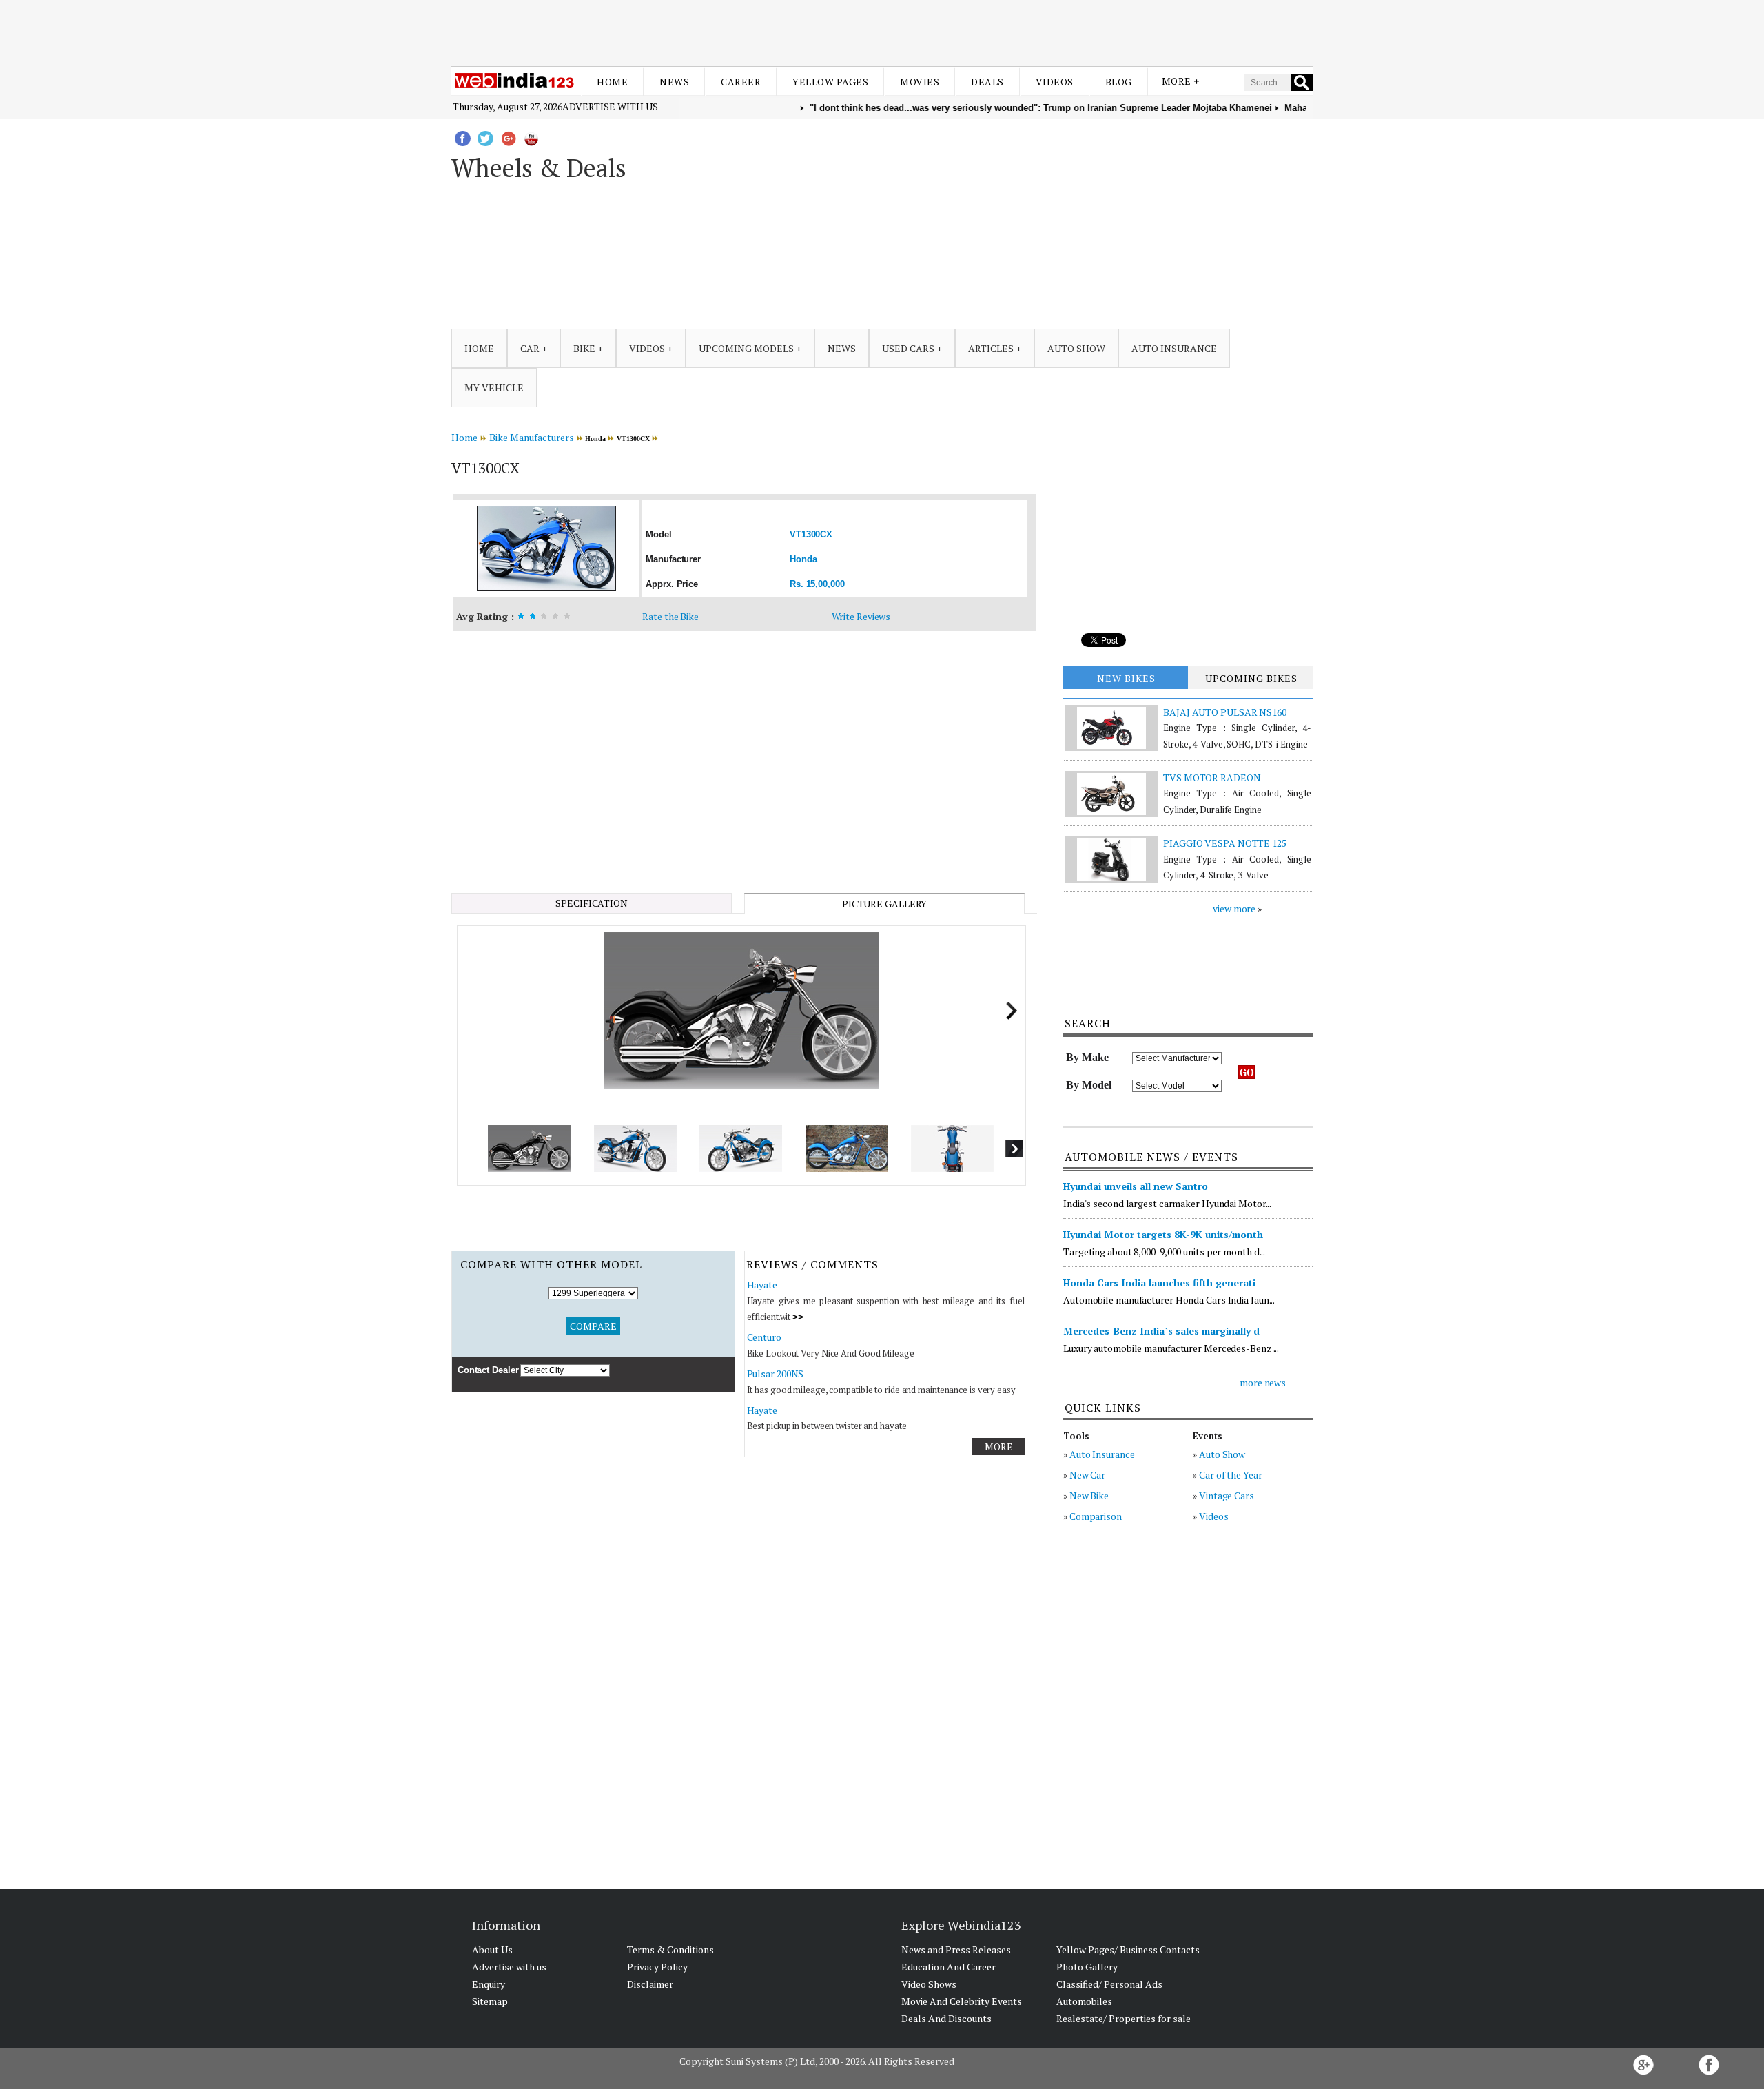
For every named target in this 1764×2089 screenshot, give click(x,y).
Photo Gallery (1087, 1967)
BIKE (584, 348)
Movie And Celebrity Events (962, 2001)
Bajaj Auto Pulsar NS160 (1225, 712)
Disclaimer (650, 1984)
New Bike (1089, 1495)
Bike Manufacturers (532, 437)
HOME (479, 348)
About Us (492, 1949)
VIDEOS (647, 348)
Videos (1055, 82)
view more (1234, 908)
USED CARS (908, 348)
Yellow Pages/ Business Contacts (1128, 1949)
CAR (530, 348)
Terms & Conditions (670, 1949)
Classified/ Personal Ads (1109, 1984)
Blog (1119, 82)
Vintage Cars (1227, 1495)
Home (612, 82)
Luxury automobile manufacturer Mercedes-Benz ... (1171, 1348)
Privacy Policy (657, 1967)
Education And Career (948, 1967)
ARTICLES (991, 348)
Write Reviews (861, 616)
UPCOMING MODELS (746, 348)
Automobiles (1084, 2001)
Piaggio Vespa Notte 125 (1225, 843)
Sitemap (490, 2001)
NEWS (842, 348)
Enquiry (489, 1984)
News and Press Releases (956, 1949)
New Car (1087, 1475)
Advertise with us (610, 106)
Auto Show (1222, 1454)
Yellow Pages (830, 82)
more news (1263, 1382)
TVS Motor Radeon (1212, 778)
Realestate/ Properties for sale (1124, 2018)
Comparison (1096, 1516)
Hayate (762, 1285)
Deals (987, 82)
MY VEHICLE (494, 388)
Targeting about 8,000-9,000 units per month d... (1164, 1252)
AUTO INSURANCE (1174, 348)
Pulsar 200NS (776, 1373)
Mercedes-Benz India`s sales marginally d (1161, 1331)
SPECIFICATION (592, 903)
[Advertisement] (882, 33)
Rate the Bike (670, 616)
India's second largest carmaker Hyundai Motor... (1167, 1203)
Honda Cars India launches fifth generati (1159, 1283)
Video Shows (929, 1984)
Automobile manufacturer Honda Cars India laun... (1169, 1300)
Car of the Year (1231, 1475)
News (674, 82)
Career (741, 82)
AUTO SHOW (1076, 348)
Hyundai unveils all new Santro (1136, 1186)
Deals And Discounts (946, 2018)
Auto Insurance (1102, 1454)
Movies (920, 82)
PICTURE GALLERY (885, 904)
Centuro (764, 1337)
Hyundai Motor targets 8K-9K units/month (1163, 1234)
